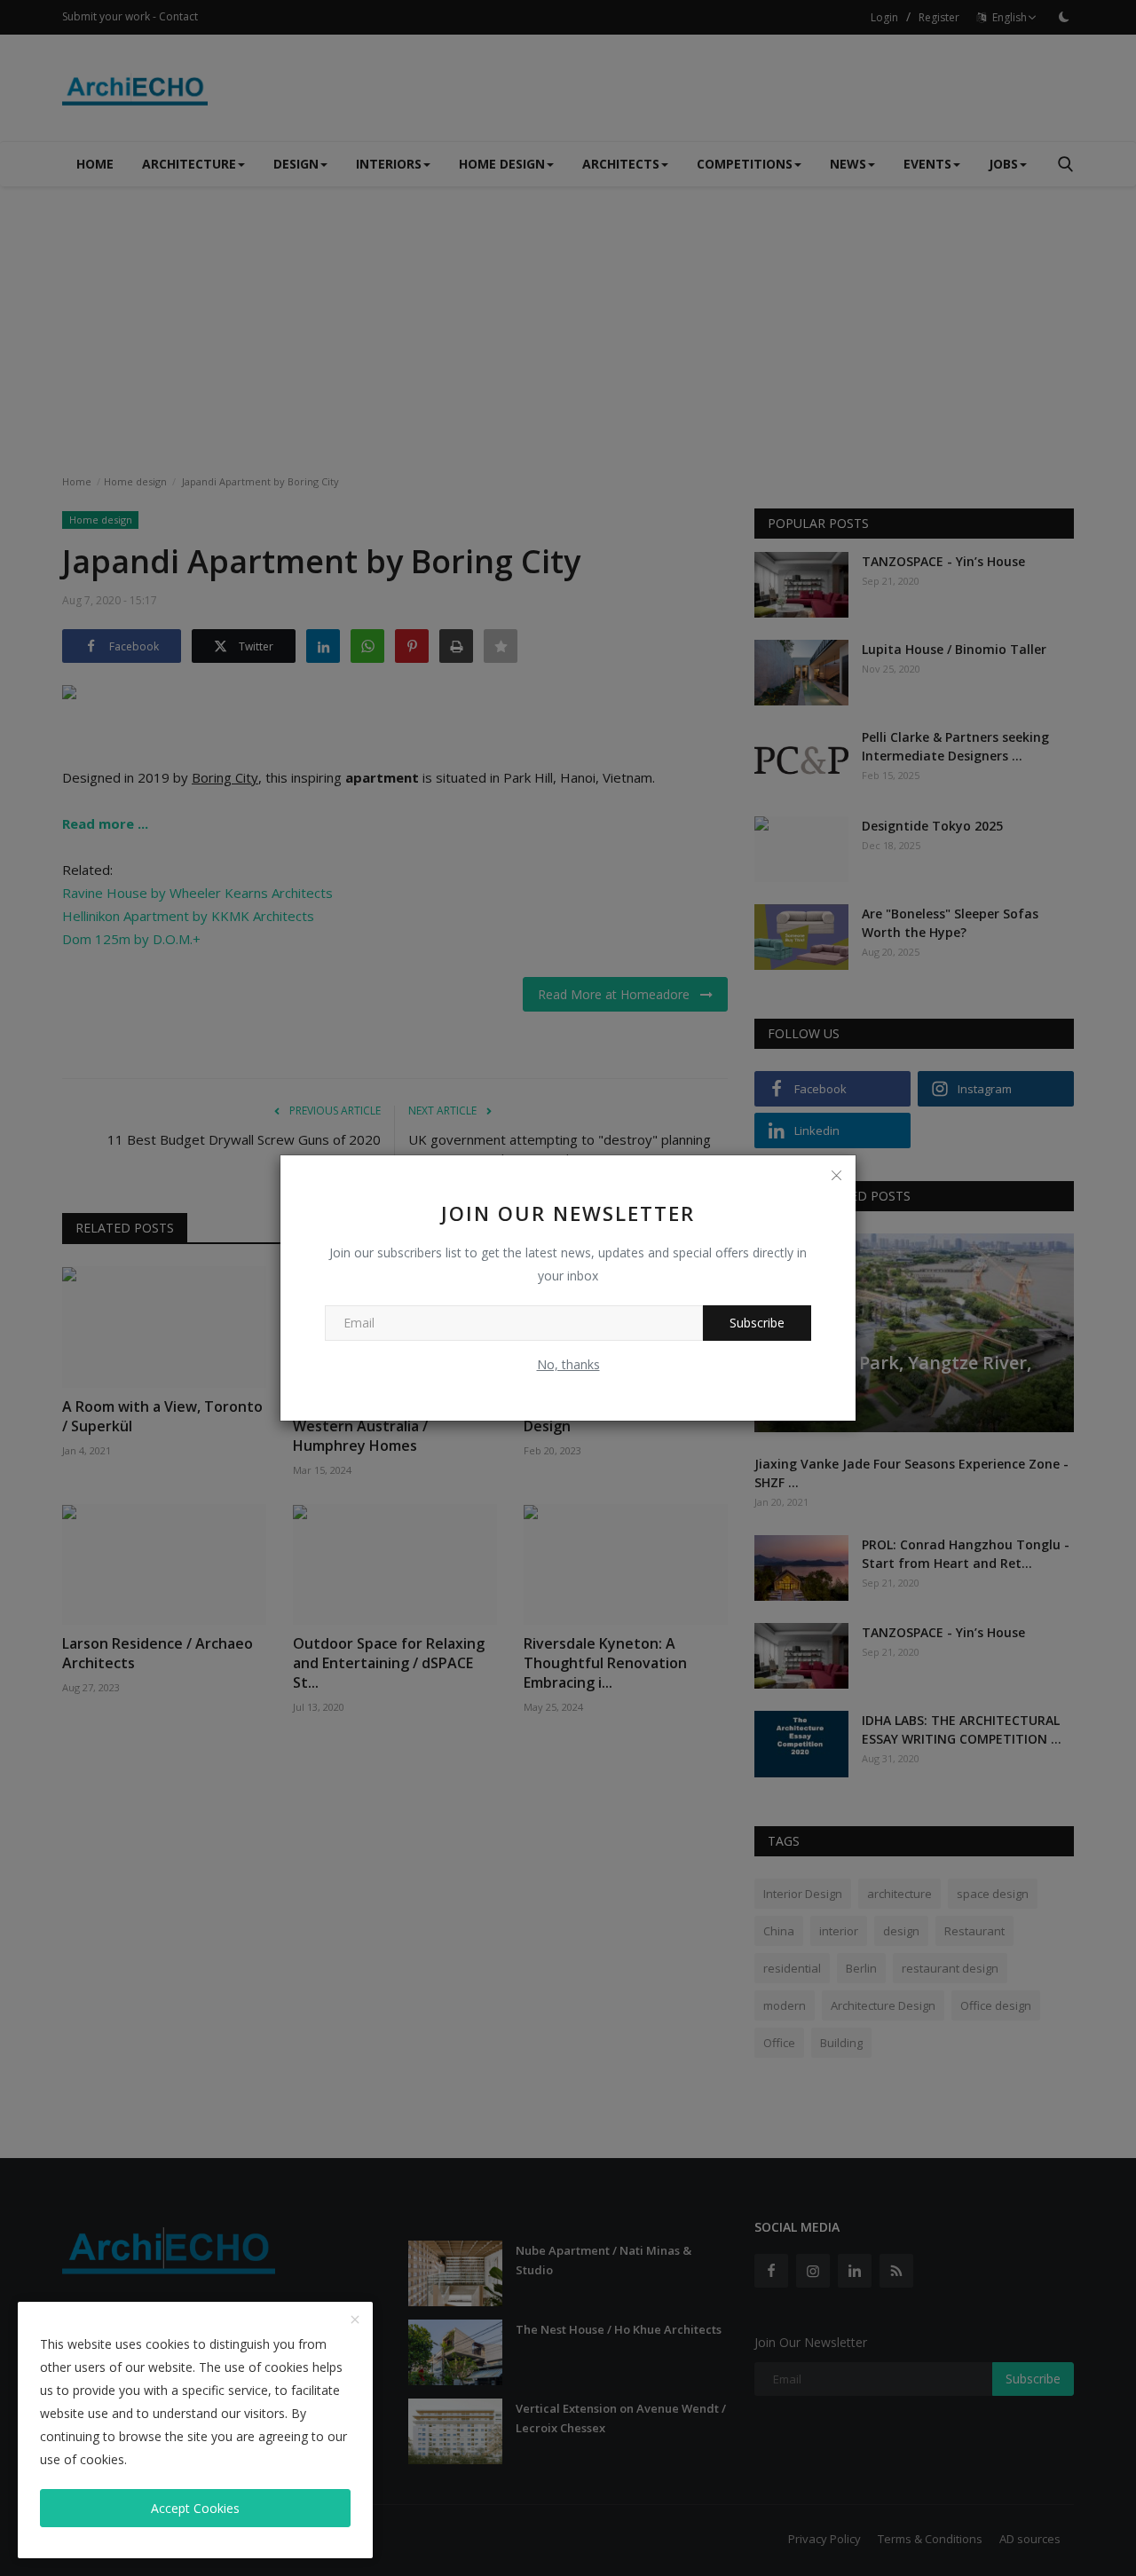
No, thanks (568, 1364)
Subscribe (757, 1323)
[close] (355, 2320)
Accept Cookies (195, 2508)
